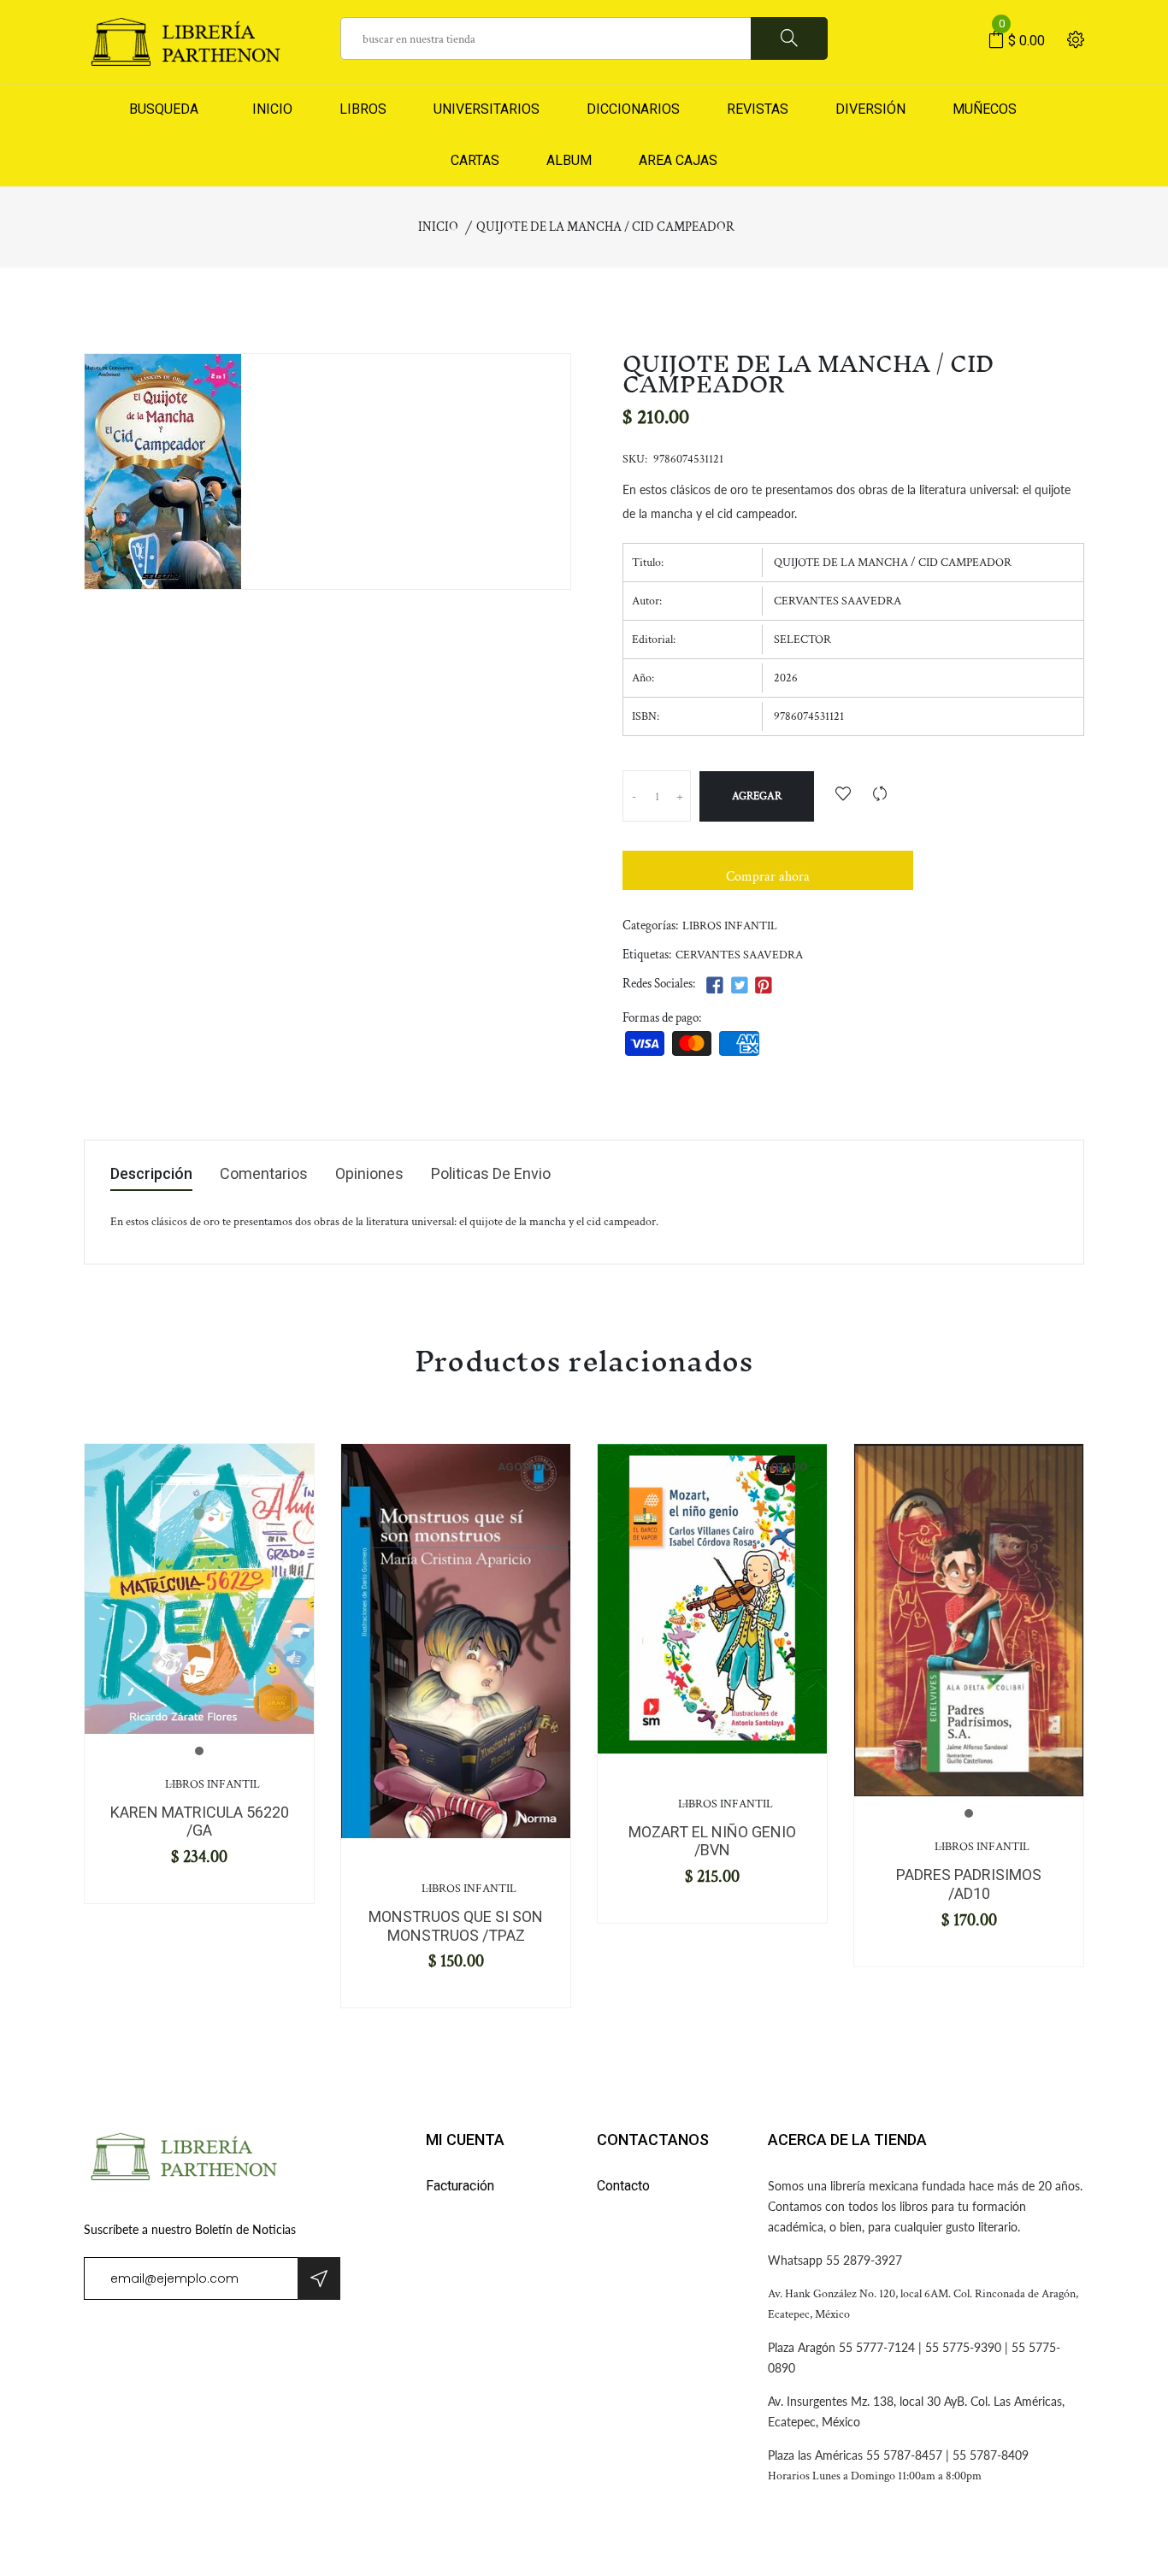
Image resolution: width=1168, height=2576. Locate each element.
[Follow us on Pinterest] (764, 986)
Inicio (438, 227)
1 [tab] (199, 1751)
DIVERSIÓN (870, 109)
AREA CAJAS (678, 160)
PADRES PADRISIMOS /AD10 (969, 1884)
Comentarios (264, 1174)
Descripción (151, 1174)
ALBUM (569, 160)
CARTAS (475, 160)
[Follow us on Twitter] (739, 986)
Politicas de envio (491, 1174)
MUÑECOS (985, 109)
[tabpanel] (199, 1589)
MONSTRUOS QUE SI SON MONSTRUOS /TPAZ (456, 1926)
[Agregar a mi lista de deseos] (843, 796)
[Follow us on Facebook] (715, 986)
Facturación (460, 2186)
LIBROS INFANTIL (730, 926)
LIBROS (363, 109)
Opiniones (369, 1174)
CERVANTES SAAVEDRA (739, 955)
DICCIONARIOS (633, 109)
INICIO (269, 109)
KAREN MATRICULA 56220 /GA (200, 1821)
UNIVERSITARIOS (487, 109)
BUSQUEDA (164, 109)
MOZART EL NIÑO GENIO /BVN (712, 1841)
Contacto (623, 2186)
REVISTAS (758, 109)
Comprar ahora (768, 877)
